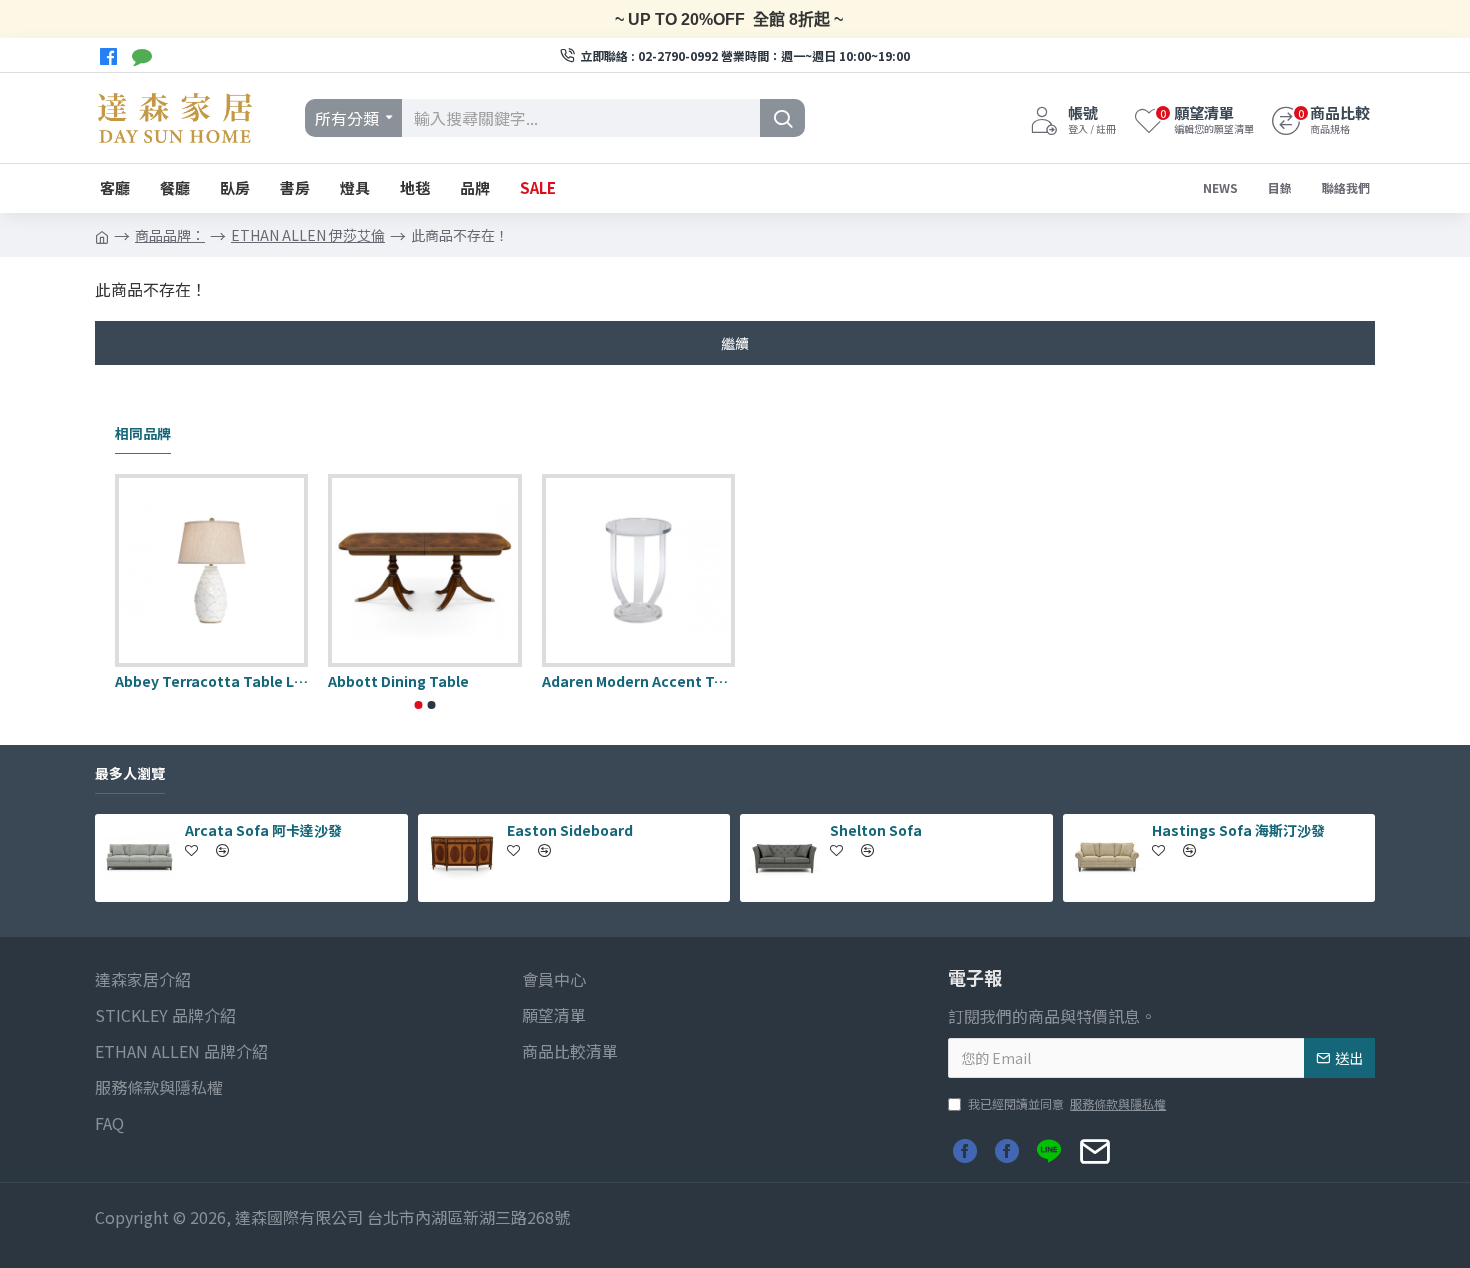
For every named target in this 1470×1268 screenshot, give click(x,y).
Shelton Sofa (876, 830)
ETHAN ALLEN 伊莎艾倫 (308, 235)
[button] (419, 705)
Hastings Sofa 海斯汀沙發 (1238, 830)
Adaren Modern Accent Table (638, 681)
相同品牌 (143, 434)
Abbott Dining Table (398, 681)
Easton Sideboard (570, 830)
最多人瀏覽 (130, 774)
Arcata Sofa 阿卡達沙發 (263, 830)
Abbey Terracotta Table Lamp (211, 681)
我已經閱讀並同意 (1067, 1103)
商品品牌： (170, 235)
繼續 (735, 343)
